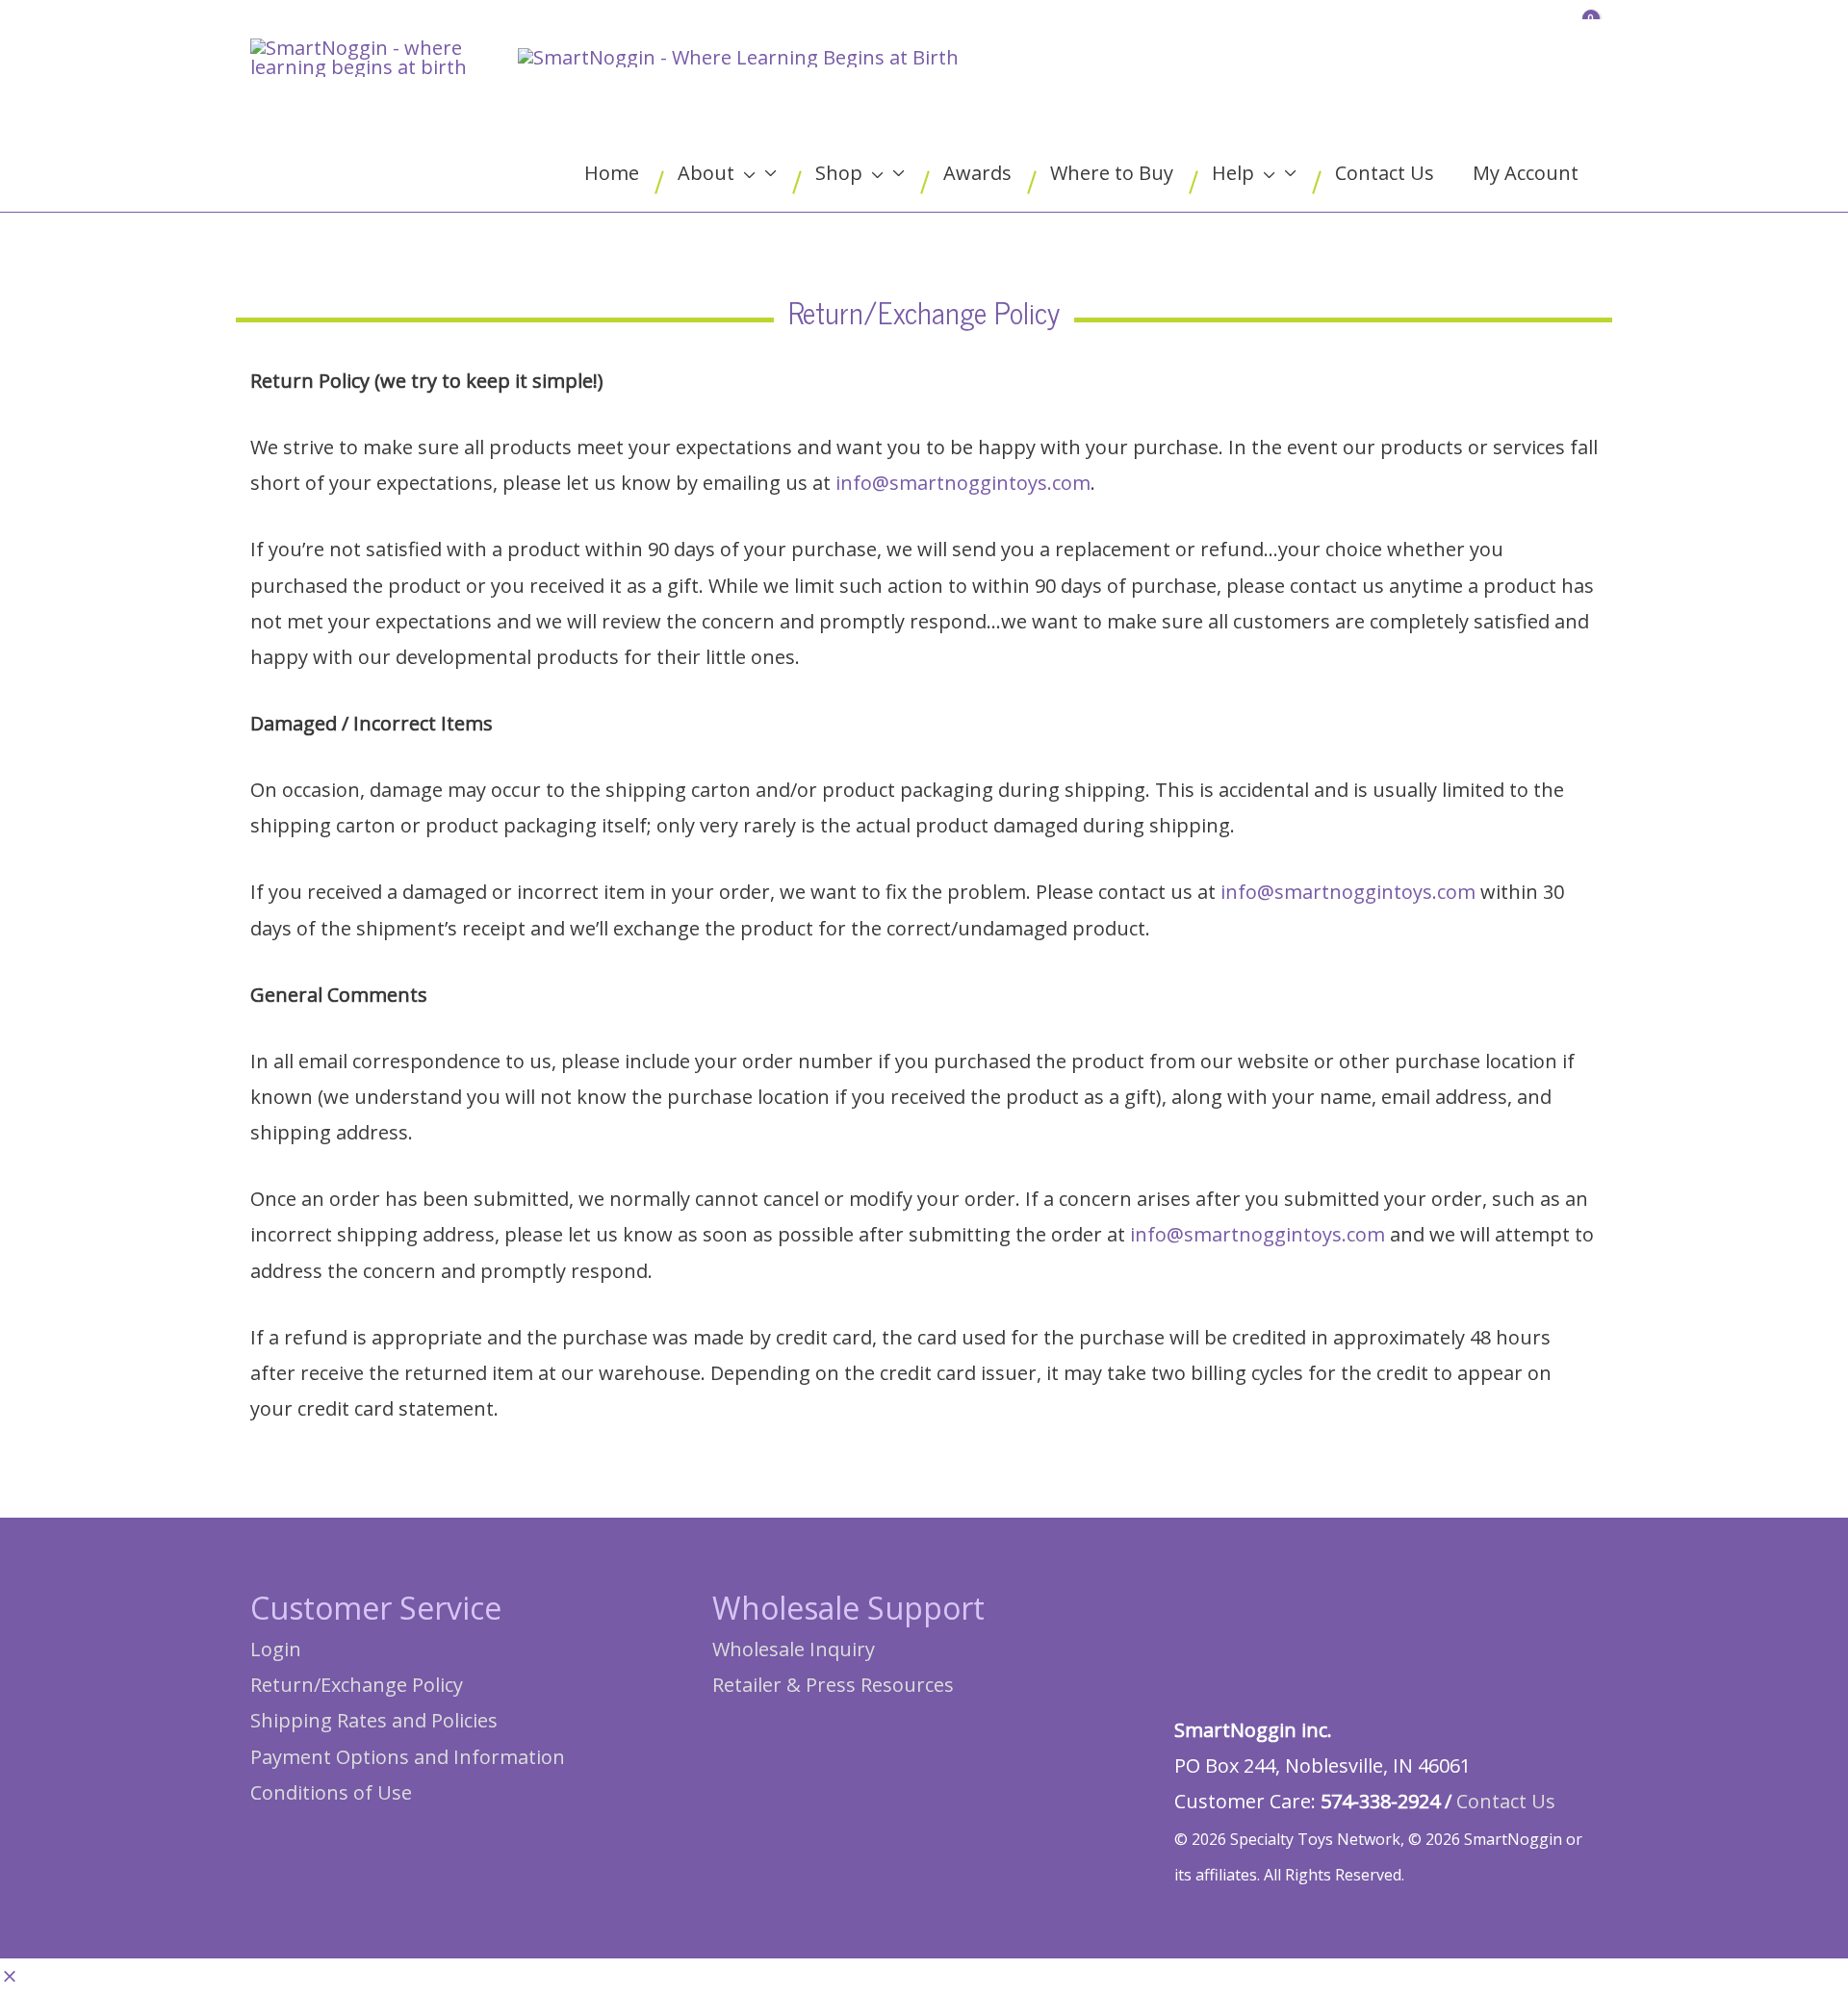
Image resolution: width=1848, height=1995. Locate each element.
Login (276, 1649)
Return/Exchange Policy (357, 1685)
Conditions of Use (331, 1792)
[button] (10, 1977)
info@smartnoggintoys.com (963, 483)
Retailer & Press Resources (833, 1685)
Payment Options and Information (408, 1757)
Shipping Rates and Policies (374, 1720)
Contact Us (1506, 1801)
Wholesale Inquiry (794, 1649)
